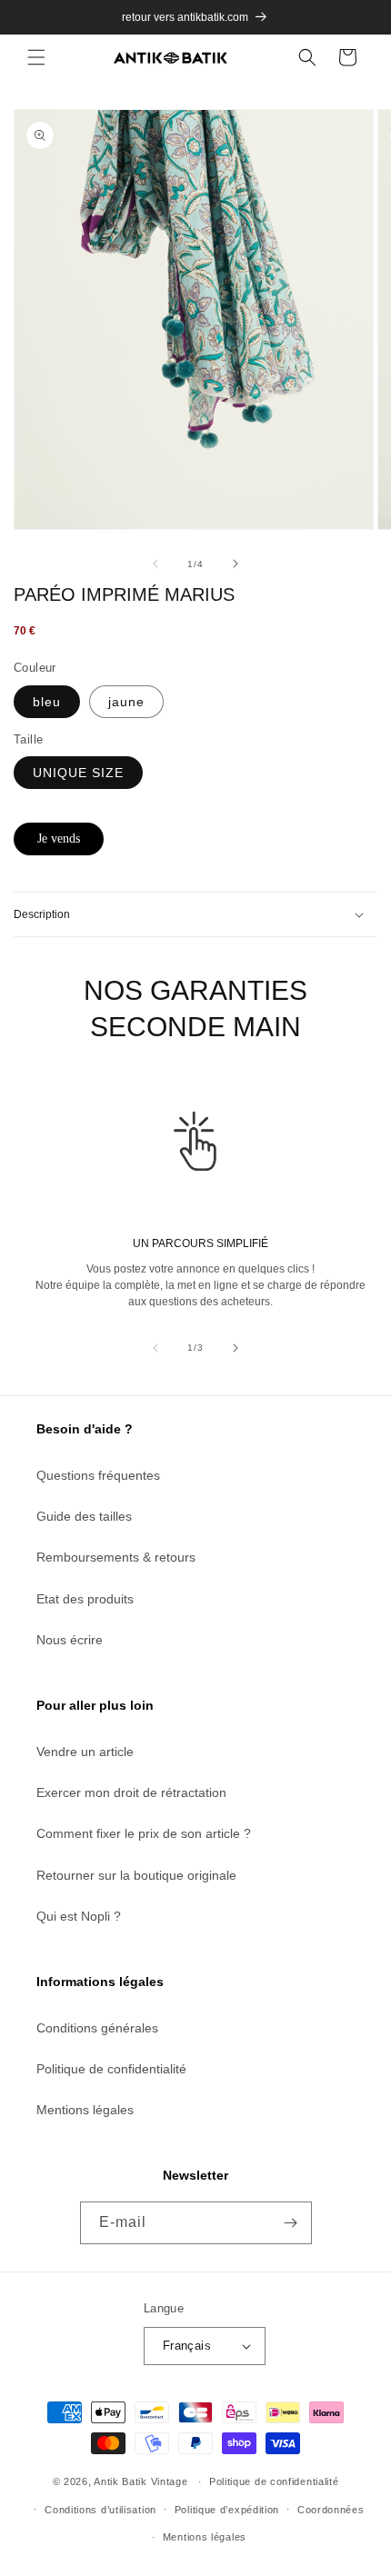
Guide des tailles (84, 1516)
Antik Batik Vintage (140, 2481)
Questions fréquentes (98, 1475)
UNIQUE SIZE (78, 773)
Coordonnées (331, 2510)
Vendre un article (85, 1752)
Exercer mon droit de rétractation (131, 1792)
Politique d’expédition (227, 2510)
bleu (47, 702)
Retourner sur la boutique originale (136, 1875)
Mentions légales (85, 2110)
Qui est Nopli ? (79, 1916)
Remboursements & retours (116, 1557)
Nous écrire (70, 1640)
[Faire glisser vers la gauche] (155, 564)
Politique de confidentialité (111, 2069)
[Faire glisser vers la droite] (236, 564)
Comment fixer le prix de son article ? (144, 1833)
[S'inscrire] (291, 2223)
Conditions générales (97, 2028)
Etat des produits (85, 1599)
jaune (126, 702)
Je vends (59, 839)
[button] (36, 57)
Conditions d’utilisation (100, 2510)
